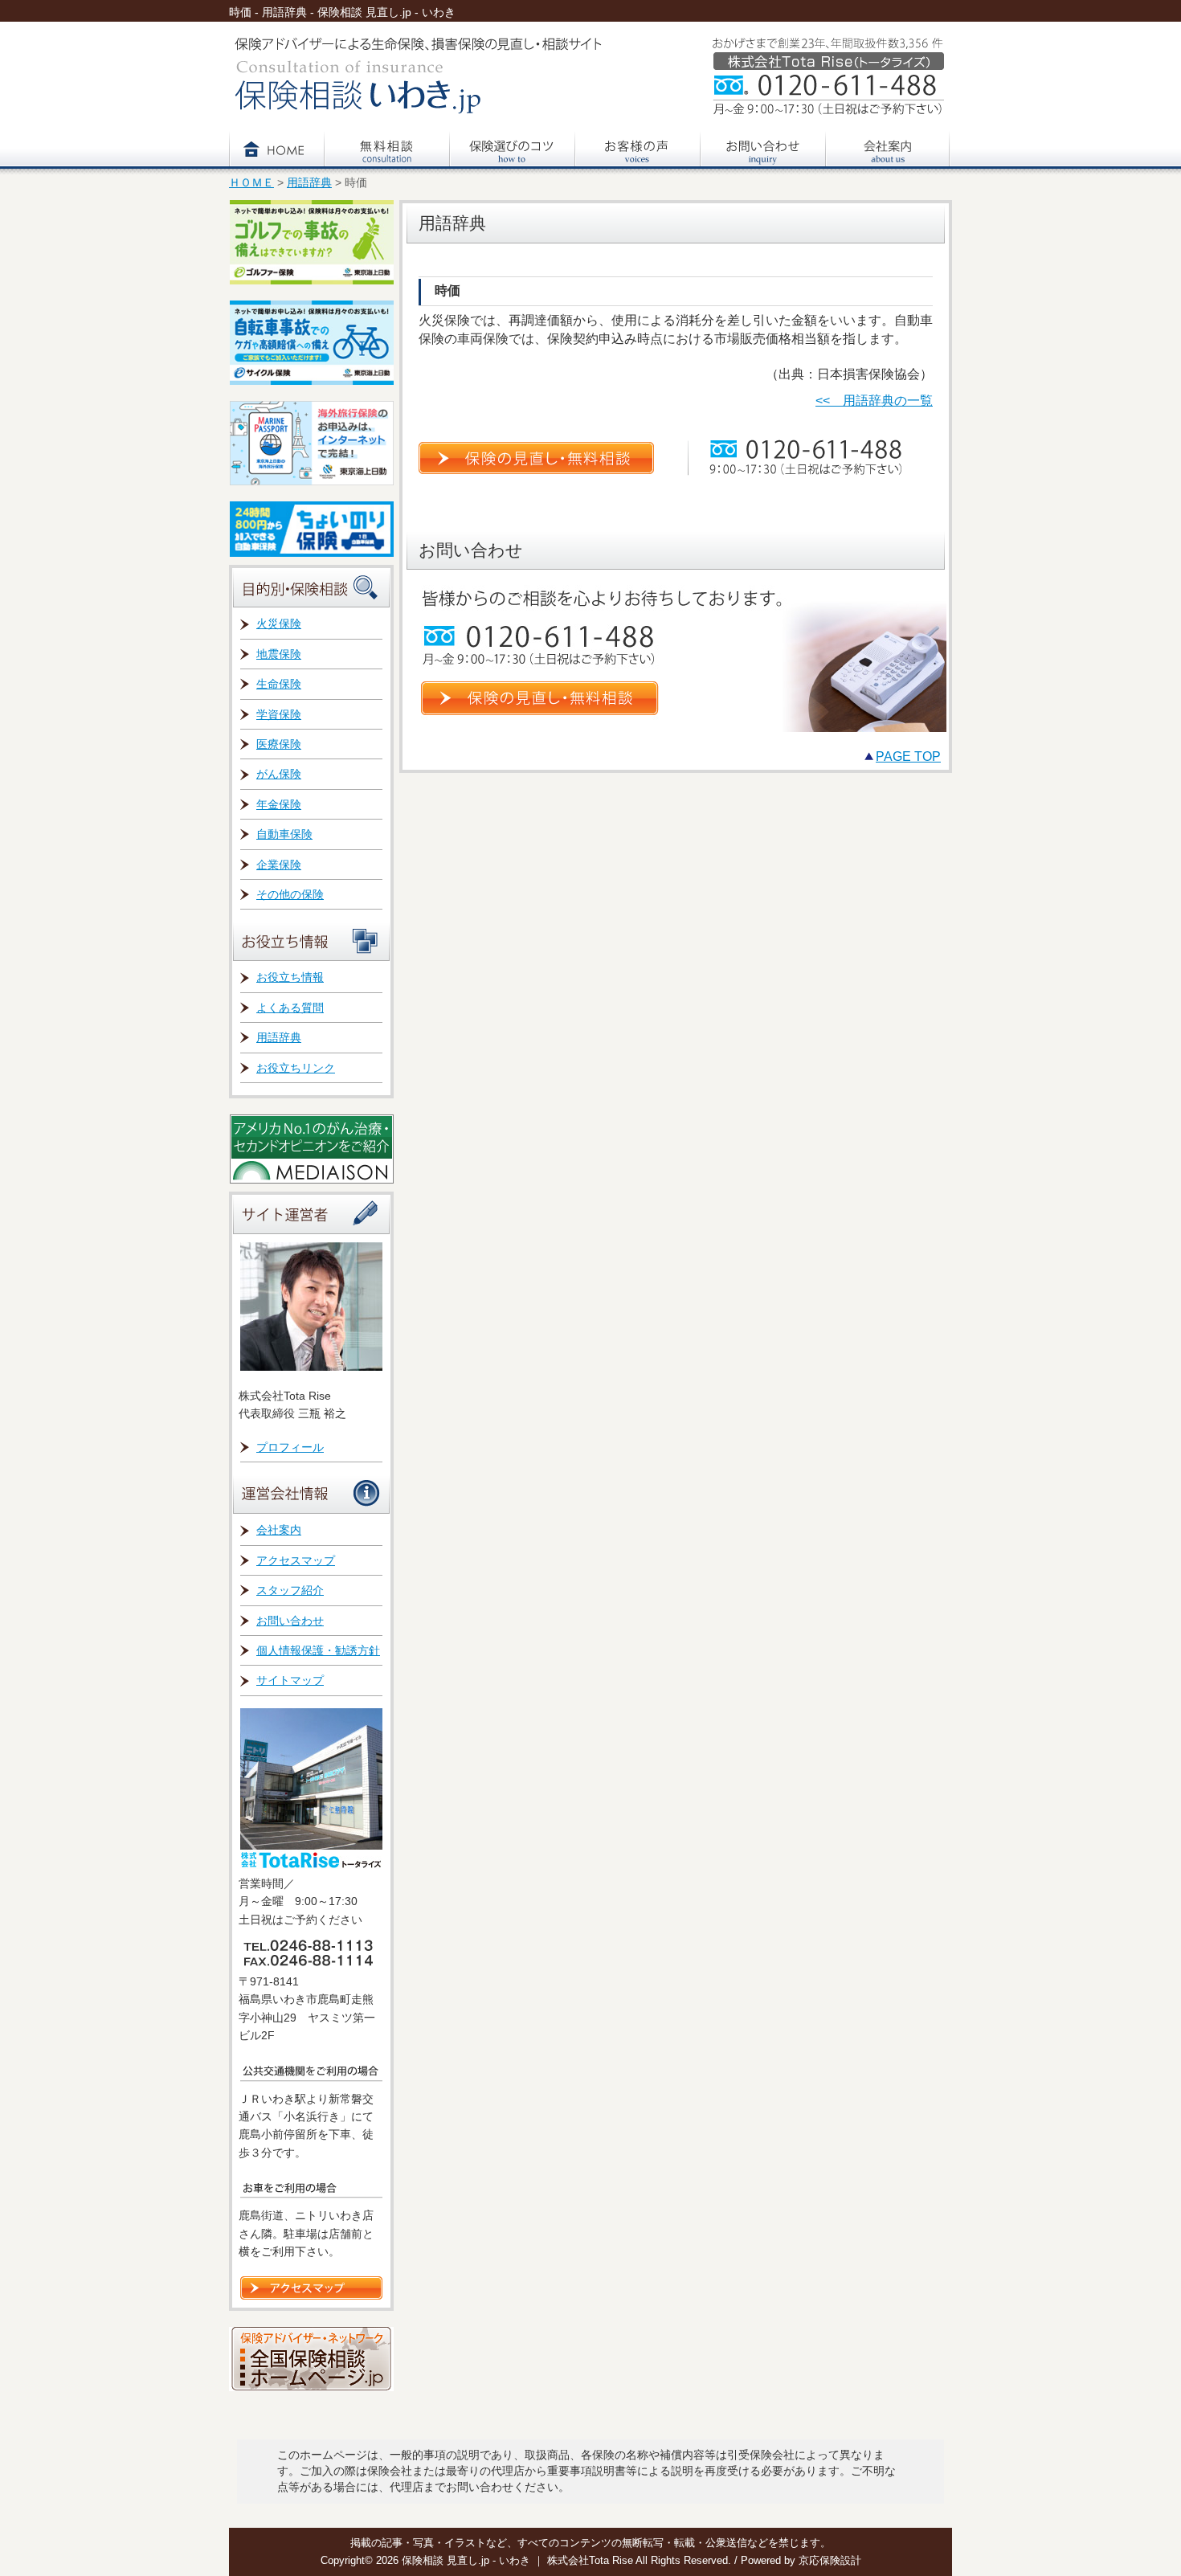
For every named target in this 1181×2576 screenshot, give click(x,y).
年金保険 (279, 804)
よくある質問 (290, 1008)
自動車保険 (284, 834)
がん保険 (279, 774)
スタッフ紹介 (290, 1590)
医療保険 (279, 744)
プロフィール (290, 1447)
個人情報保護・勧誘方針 (318, 1650)
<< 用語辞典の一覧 (874, 401)
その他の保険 (290, 894)
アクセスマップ (296, 1560)
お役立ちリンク (296, 1068)
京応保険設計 (830, 2560)
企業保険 (279, 865)
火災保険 (279, 624)
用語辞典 (309, 183)
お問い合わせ (290, 1621)
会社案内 (279, 1530)
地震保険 (279, 654)
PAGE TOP (908, 756)
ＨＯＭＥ (251, 183)
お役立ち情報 (290, 977)
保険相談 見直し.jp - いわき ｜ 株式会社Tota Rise (519, 2560)
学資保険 (279, 714)
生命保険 (279, 684)
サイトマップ (290, 1680)
